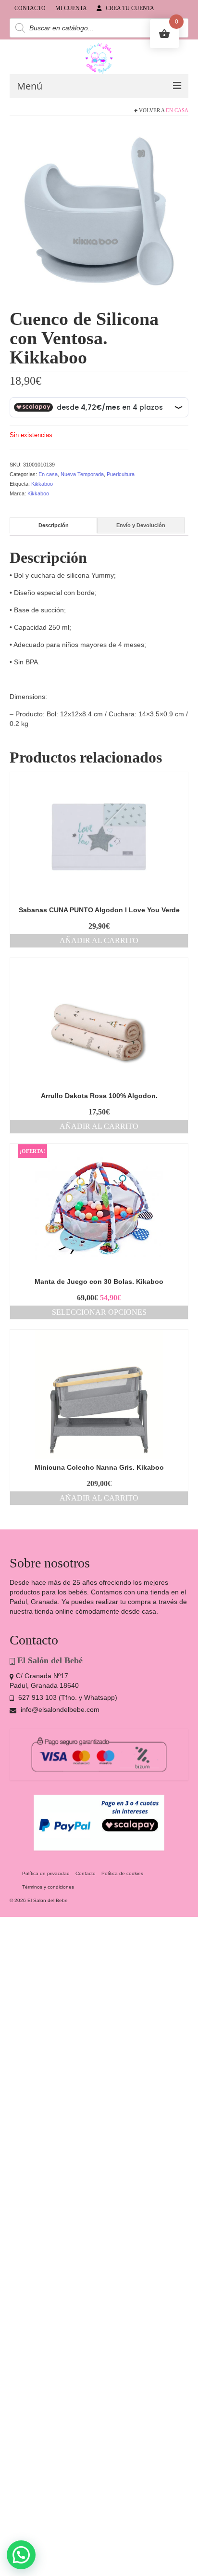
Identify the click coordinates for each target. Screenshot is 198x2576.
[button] (21, 2555)
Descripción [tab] (54, 525)
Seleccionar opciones (99, 1312)
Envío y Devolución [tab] (141, 525)
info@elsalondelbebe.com (59, 1709)
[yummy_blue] (99, 214)
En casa (177, 110)
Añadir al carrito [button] (99, 940)
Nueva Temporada (82, 474)
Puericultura (121, 474)
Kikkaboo (42, 484)
